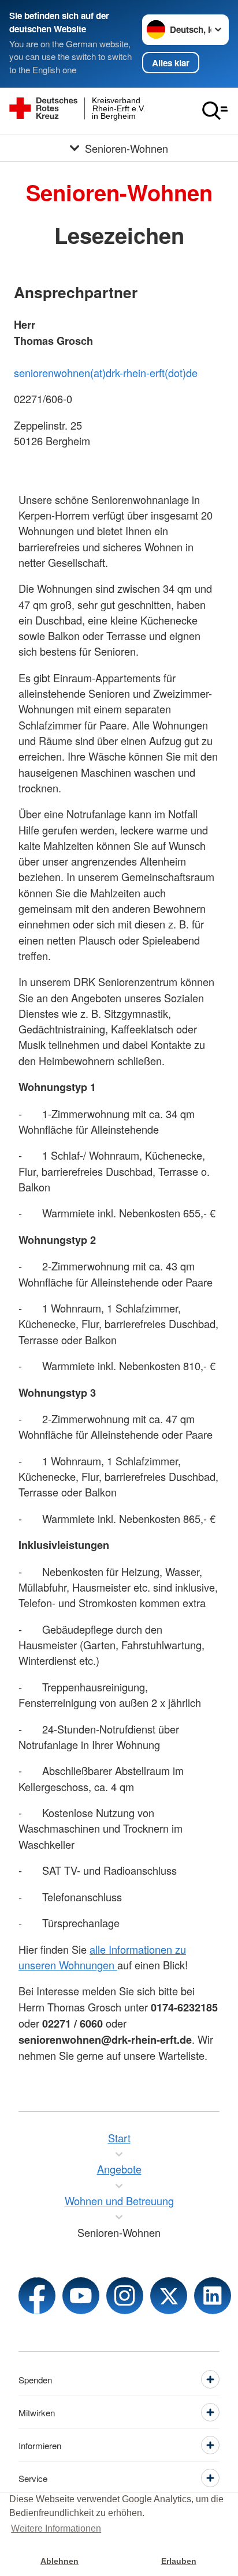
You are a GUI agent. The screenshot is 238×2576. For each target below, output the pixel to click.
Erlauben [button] (179, 2561)
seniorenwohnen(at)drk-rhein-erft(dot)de (106, 373)
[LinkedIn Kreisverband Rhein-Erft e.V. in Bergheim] (213, 2296)
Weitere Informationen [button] (56, 2528)
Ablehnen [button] (59, 2561)
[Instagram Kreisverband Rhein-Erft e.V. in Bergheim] (125, 2296)
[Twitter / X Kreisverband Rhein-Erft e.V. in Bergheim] (169, 2296)
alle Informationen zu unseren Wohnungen (102, 1957)
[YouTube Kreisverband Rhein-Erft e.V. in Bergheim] (81, 2296)
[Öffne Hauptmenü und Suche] (215, 111)
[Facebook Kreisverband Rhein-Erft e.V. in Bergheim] (37, 2296)
